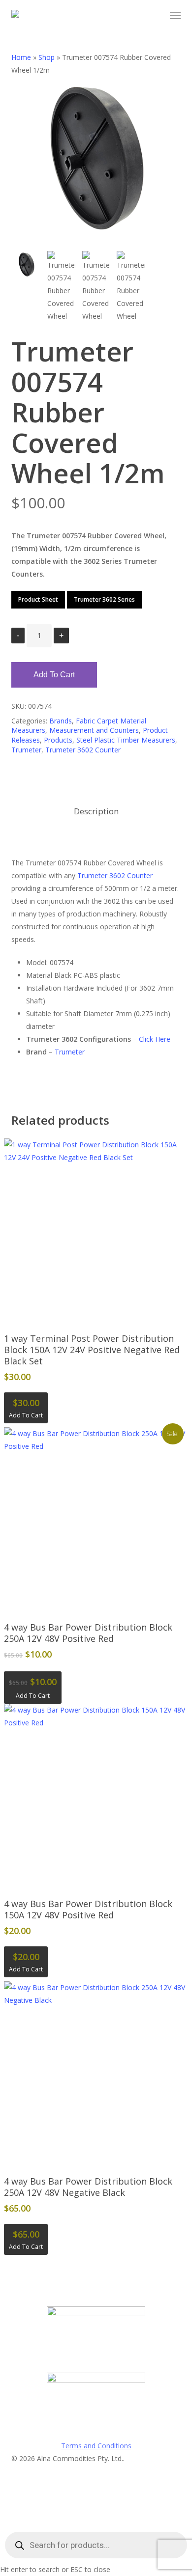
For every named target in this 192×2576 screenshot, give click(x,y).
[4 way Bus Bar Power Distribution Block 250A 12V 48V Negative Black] (96, 2073)
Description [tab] (96, 811)
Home (21, 57)
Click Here (155, 1039)
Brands (61, 721)
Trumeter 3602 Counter (83, 750)
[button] (175, 16)
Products (58, 740)
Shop (47, 57)
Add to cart (54, 675)
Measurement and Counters (94, 730)
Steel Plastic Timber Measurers (126, 740)
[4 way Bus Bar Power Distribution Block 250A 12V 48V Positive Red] (96, 1519)
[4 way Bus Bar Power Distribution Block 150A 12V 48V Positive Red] (96, 1795)
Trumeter (26, 750)
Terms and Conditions (96, 2446)
